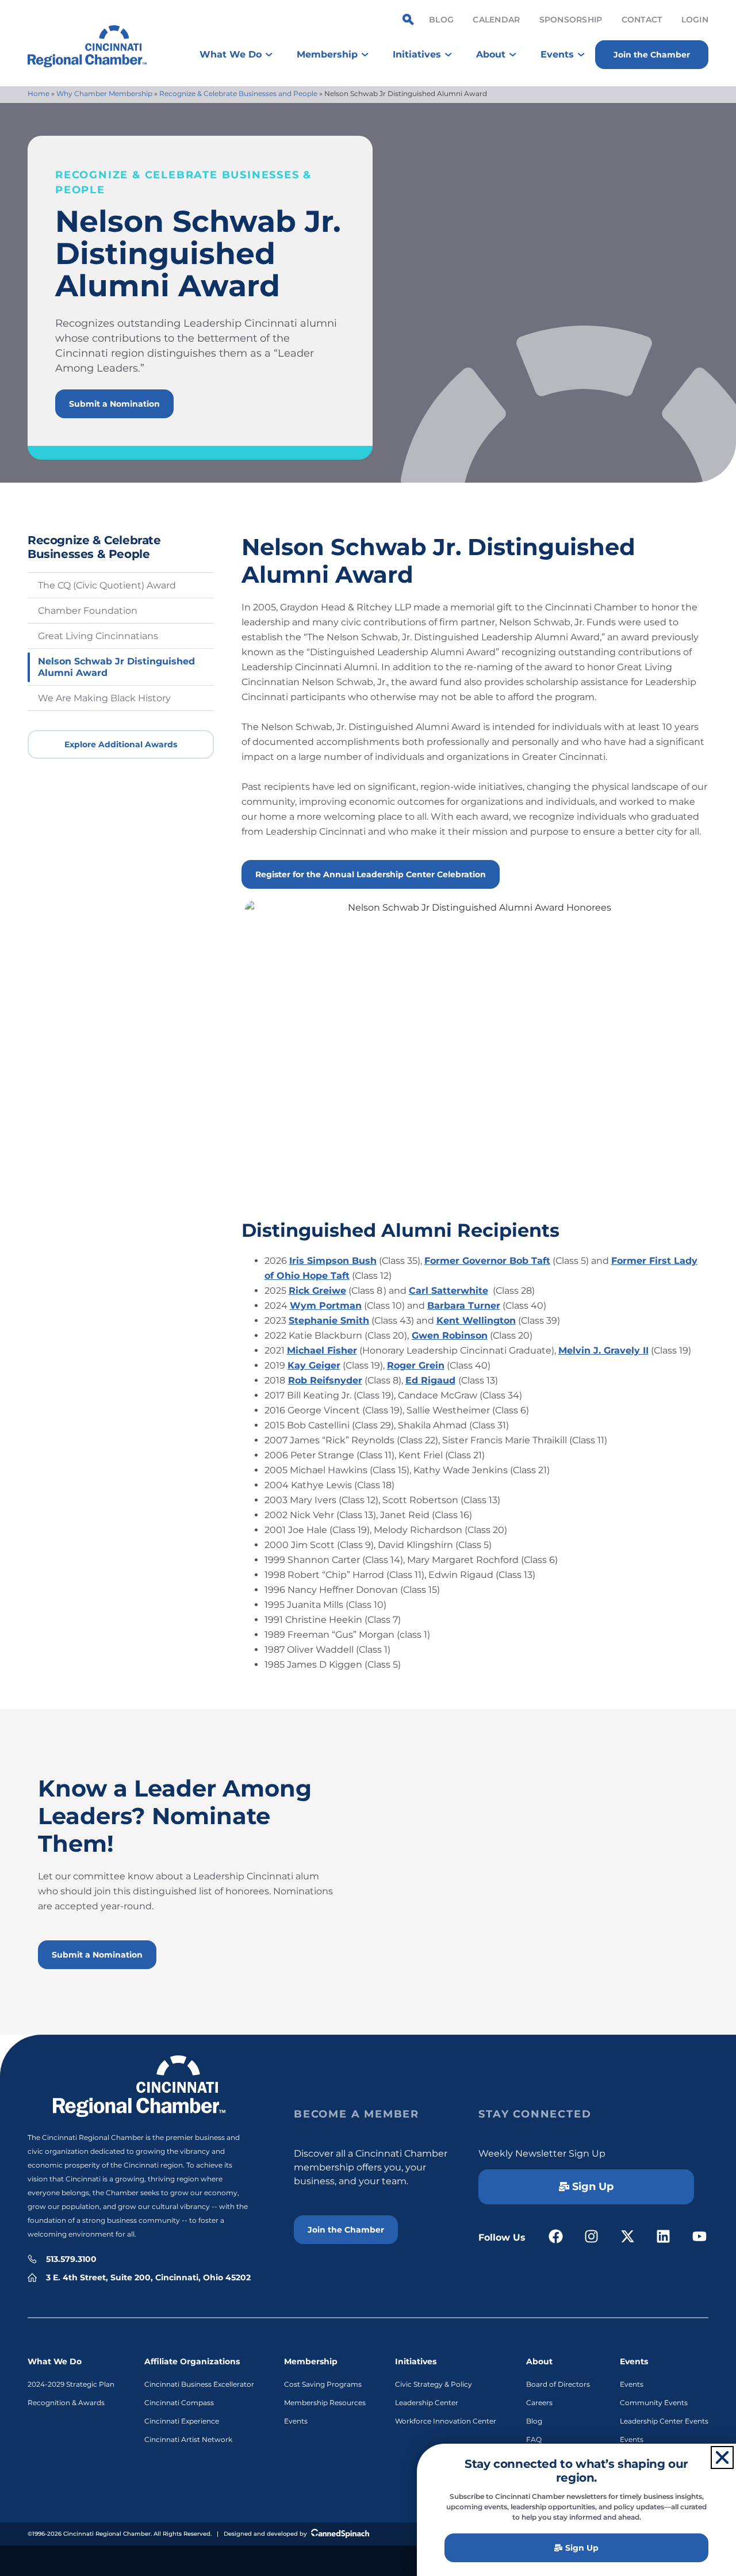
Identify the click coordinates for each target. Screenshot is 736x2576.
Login (695, 20)
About (539, 2361)
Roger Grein (416, 1365)
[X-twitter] (628, 2236)
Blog (441, 20)
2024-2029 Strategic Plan (71, 2384)
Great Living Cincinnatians (98, 636)
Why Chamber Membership (104, 93)
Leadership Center (427, 2403)
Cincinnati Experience (182, 2421)
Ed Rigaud (430, 1380)
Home (39, 93)
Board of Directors (558, 2384)
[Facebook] (556, 2236)
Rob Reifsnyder (325, 1380)
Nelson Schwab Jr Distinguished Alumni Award (116, 667)
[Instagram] (592, 2236)
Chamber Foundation (88, 611)
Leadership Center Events (664, 2421)
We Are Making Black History (104, 698)
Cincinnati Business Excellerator (199, 2384)
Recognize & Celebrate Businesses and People (238, 93)
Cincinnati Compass (179, 2403)
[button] (722, 2457)
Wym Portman (326, 1306)
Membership (311, 2361)
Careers (539, 2403)
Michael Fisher (322, 1350)
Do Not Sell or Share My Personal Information (368, 2559)
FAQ (534, 2439)
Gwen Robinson (450, 1335)
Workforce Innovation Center (446, 2421)
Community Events (654, 2403)
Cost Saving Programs (323, 2384)
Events (296, 2421)
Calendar (496, 20)
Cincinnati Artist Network (188, 2439)
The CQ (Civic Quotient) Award (107, 585)
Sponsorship (571, 20)
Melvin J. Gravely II (603, 1350)
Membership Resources (325, 2403)
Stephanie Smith (329, 1321)
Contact (642, 20)
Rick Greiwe (317, 1291)
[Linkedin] (664, 2236)
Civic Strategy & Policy (434, 2384)
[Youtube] (699, 2236)
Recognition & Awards (66, 2403)
